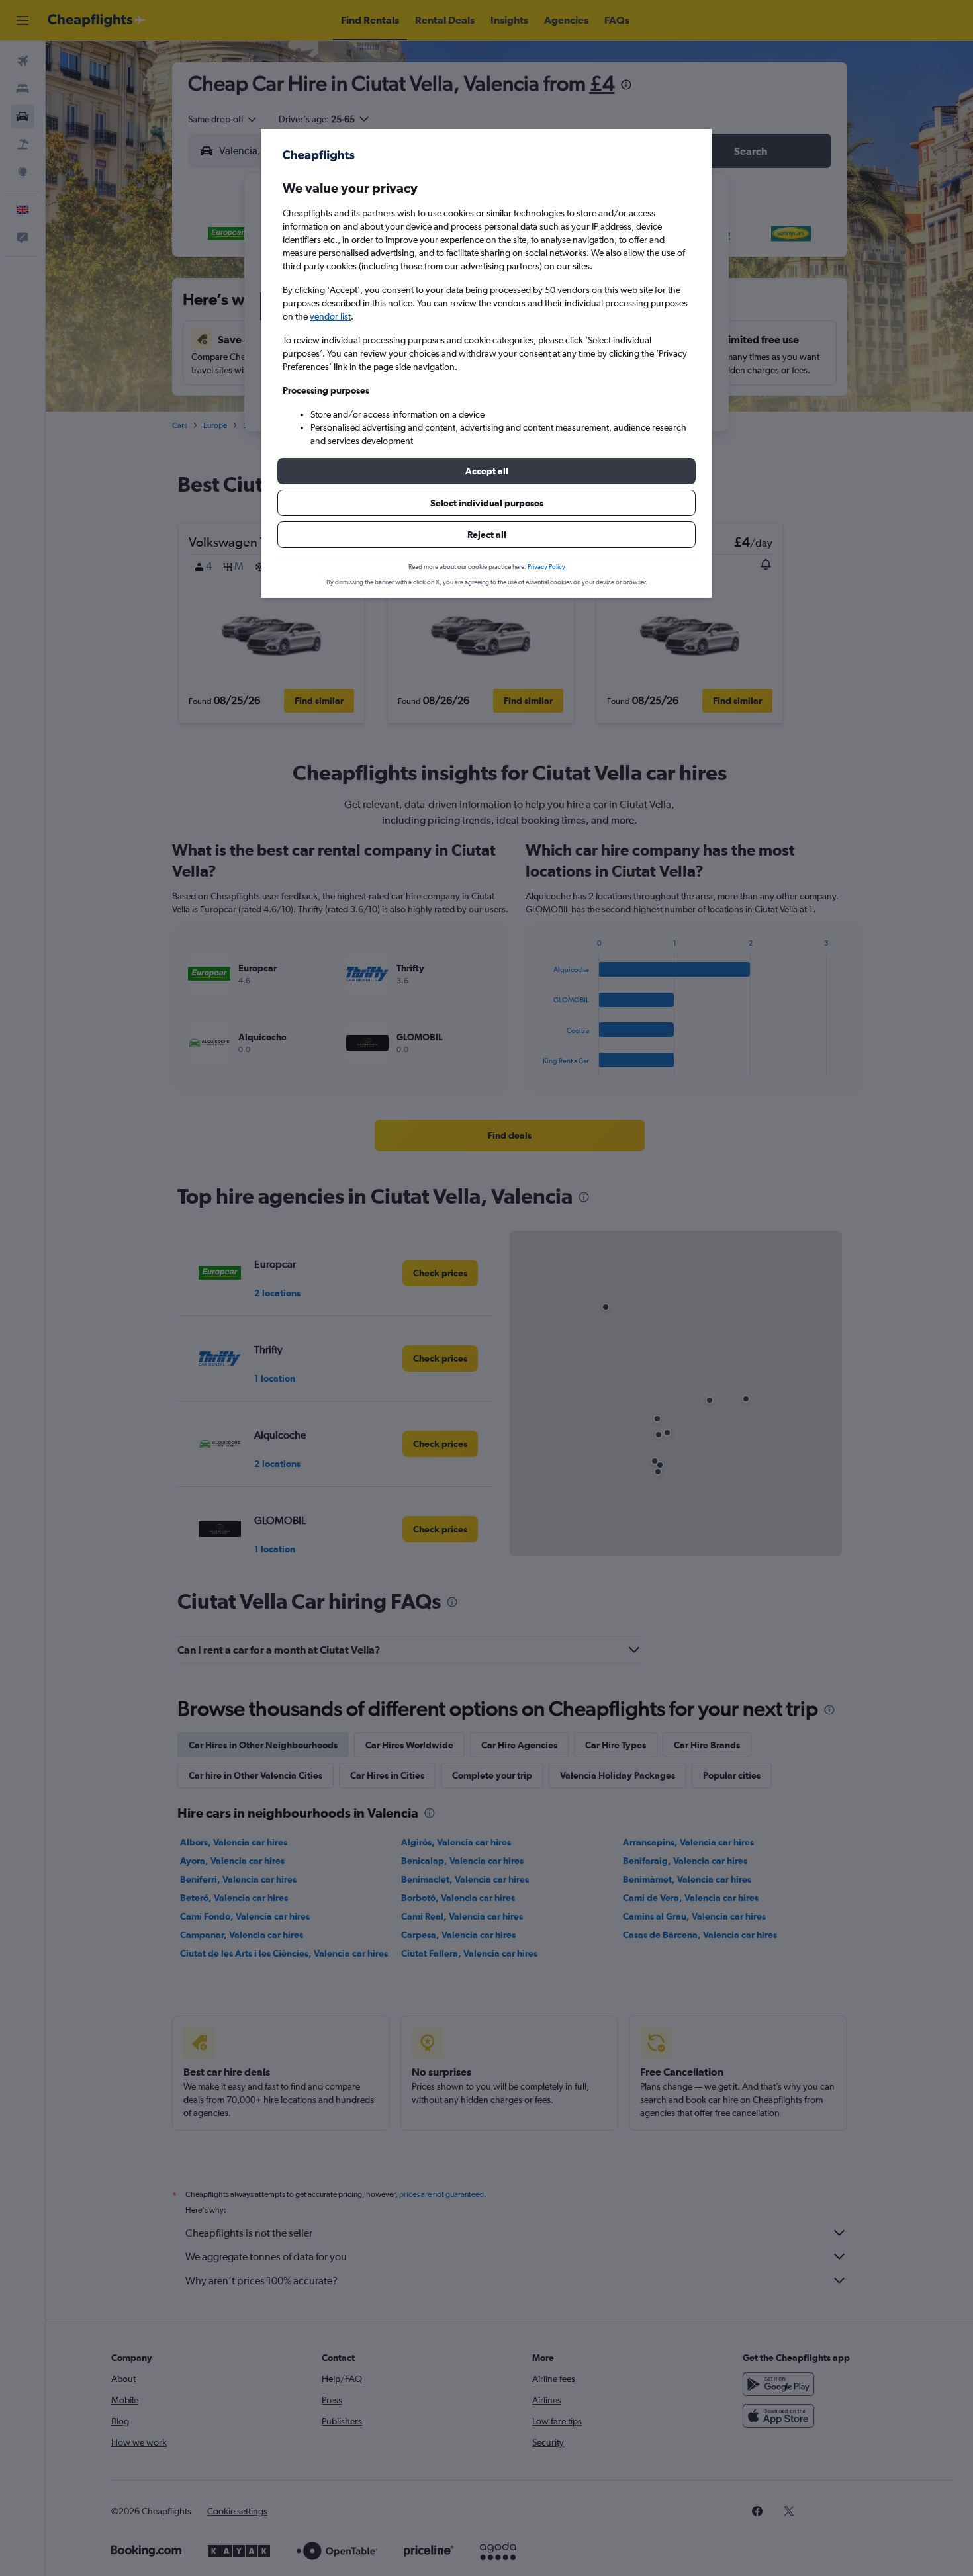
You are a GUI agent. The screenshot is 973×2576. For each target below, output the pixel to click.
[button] (486, 471)
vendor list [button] (330, 316)
